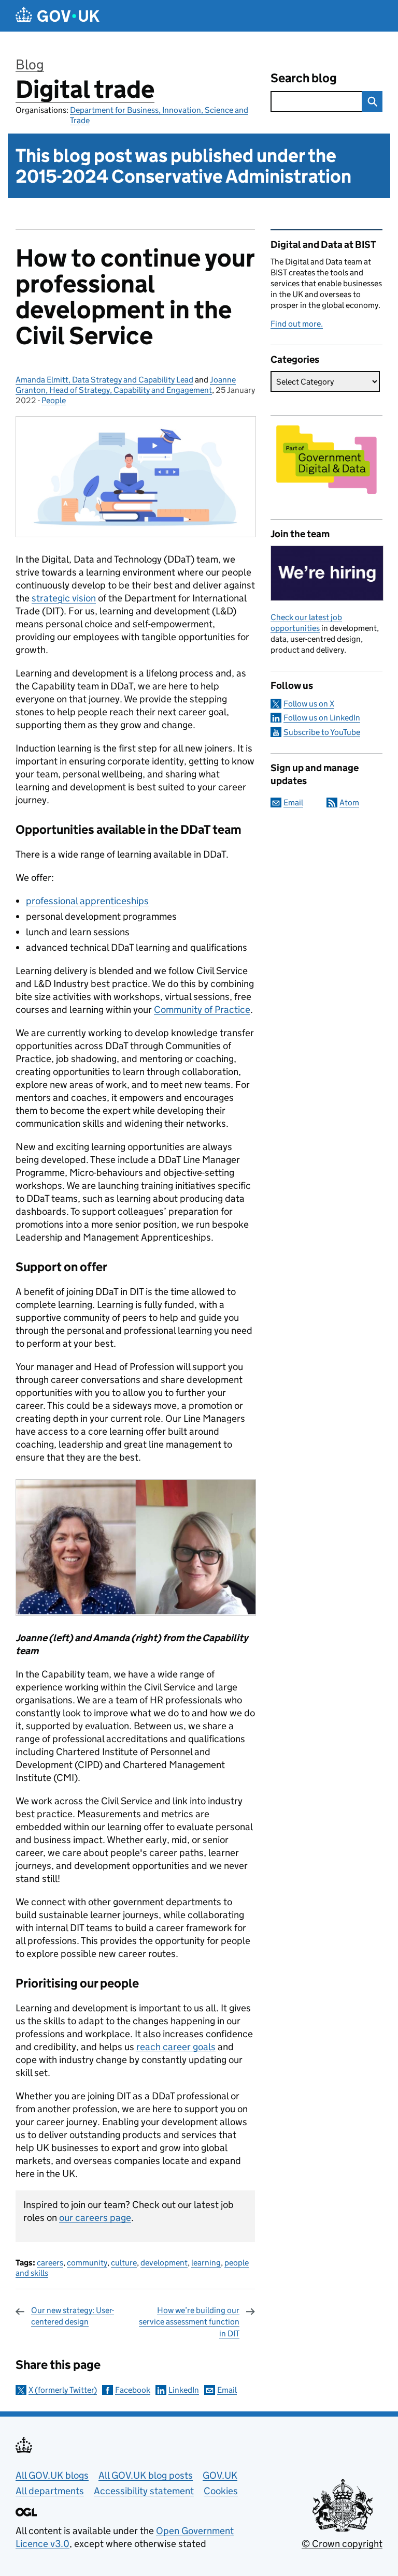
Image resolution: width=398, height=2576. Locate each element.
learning (206, 2263)
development (164, 2263)
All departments (50, 2491)
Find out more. (297, 324)
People (54, 400)
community (87, 2263)
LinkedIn (184, 2390)
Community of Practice (202, 1010)
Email (227, 2390)
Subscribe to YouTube (322, 732)
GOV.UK (220, 2475)
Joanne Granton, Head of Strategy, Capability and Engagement (126, 385)
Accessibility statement (144, 2491)
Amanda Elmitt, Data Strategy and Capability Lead (104, 380)
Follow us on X (309, 704)
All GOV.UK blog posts (146, 2475)
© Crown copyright (342, 2544)
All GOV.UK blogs (52, 2475)
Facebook (133, 2390)
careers (50, 2263)
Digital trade (85, 89)
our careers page (95, 2218)
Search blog (304, 78)
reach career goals (176, 2047)
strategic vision (64, 598)
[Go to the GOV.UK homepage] (58, 16)
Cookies (221, 2491)
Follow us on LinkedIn (322, 718)
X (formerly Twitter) (63, 2390)
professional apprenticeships (87, 901)
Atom (349, 803)
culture (124, 2263)
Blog (30, 64)
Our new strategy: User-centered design (73, 2316)
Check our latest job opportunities (306, 623)
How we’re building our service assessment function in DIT (189, 2322)
